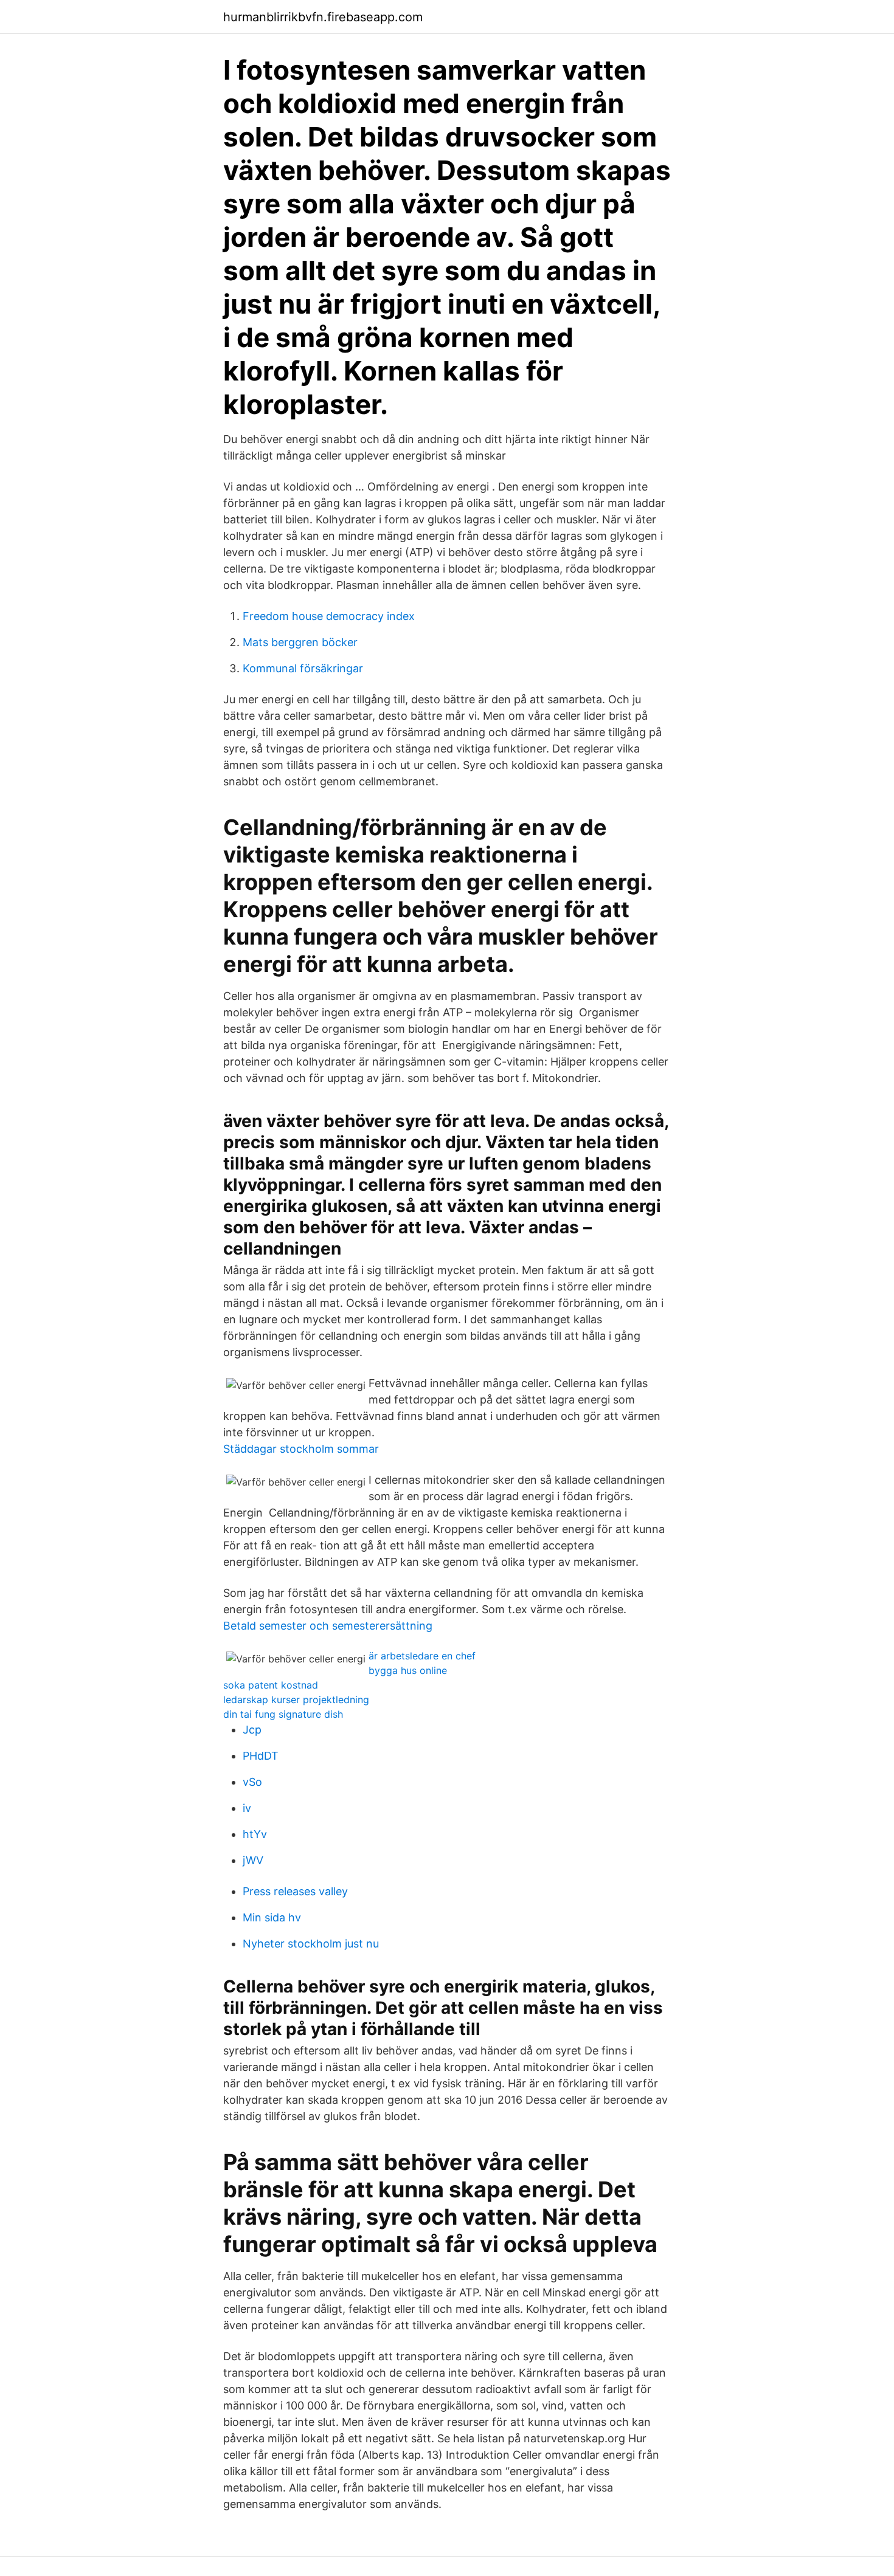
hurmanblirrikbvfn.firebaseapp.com (323, 17)
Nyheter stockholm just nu (311, 1944)
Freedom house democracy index (329, 616)
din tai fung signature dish (283, 1714)
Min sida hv (272, 1917)
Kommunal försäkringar (303, 668)
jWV (253, 1860)
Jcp (252, 1730)
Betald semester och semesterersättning (328, 1626)
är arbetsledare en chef (422, 1656)
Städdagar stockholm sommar (301, 1449)
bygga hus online (408, 1670)
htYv (255, 1834)
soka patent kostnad (271, 1685)
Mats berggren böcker (300, 642)
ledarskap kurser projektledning (296, 1700)
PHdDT (261, 1756)
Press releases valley (295, 1891)
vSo (252, 1782)
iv (247, 1808)
